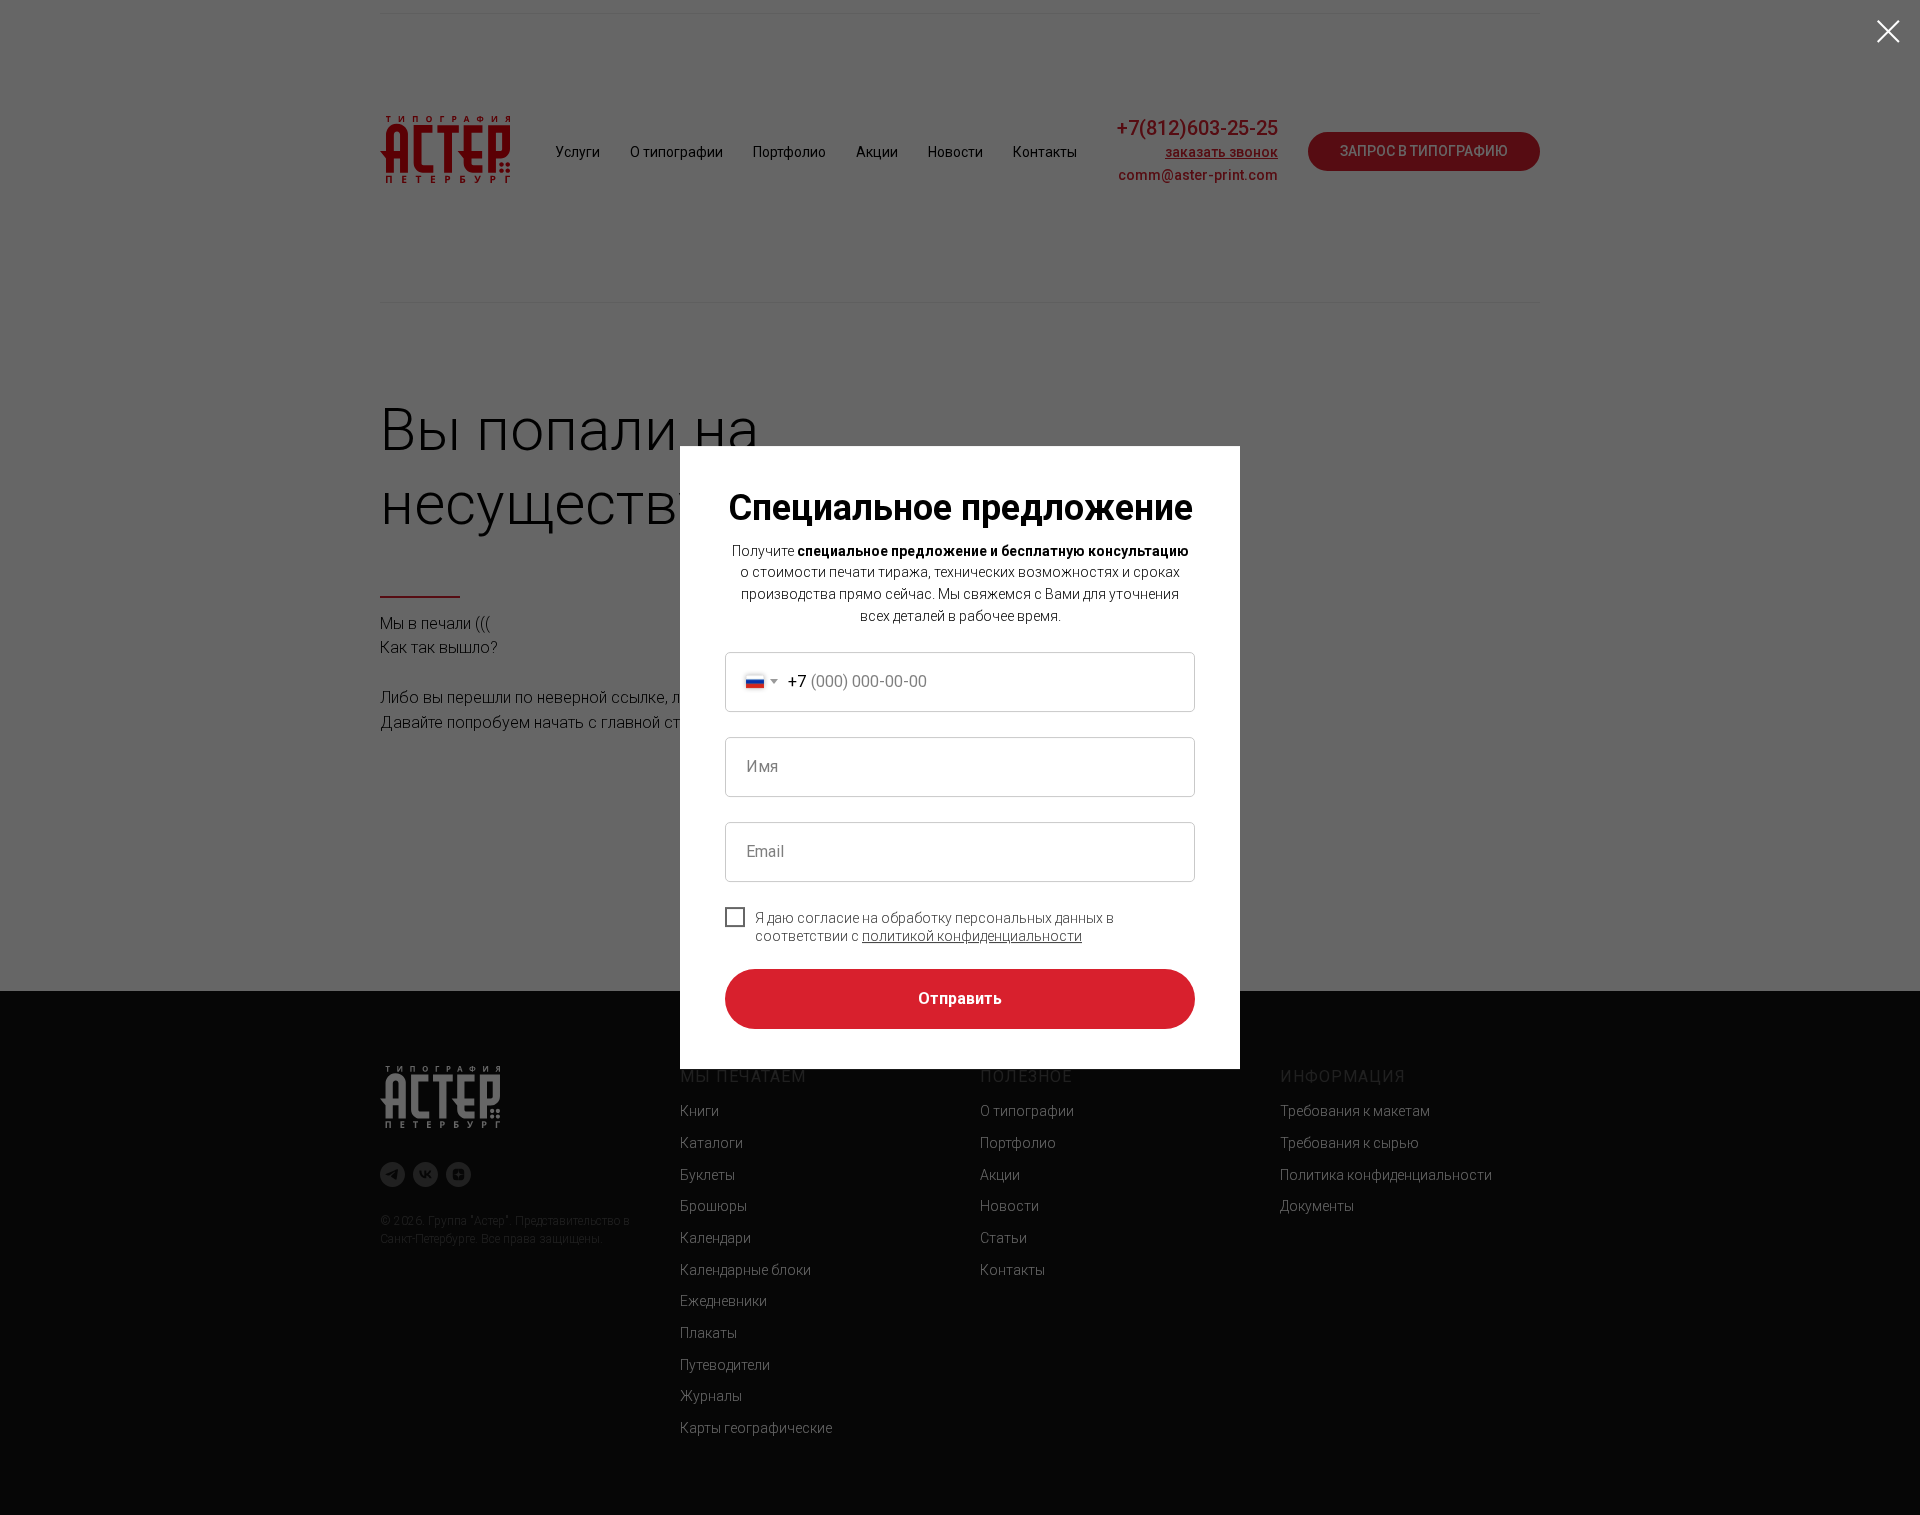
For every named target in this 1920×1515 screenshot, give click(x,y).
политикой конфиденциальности (972, 936)
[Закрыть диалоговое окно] (1888, 31)
